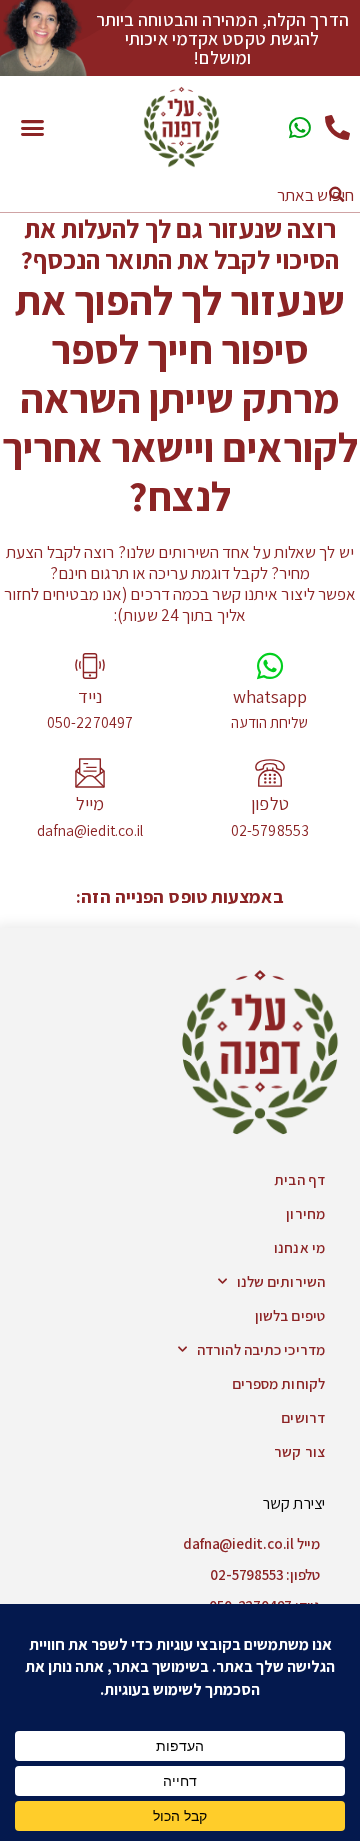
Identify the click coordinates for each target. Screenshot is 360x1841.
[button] (32, 127)
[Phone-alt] (337, 127)
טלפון (270, 803)
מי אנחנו (299, 1247)
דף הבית (299, 1179)
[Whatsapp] (300, 127)
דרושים (303, 1417)
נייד (90, 696)
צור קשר (299, 1451)
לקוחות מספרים (278, 1383)
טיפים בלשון (290, 1315)
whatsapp (270, 696)
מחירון (305, 1213)
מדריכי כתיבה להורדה (261, 1349)
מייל (90, 803)
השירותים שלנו (281, 1281)
